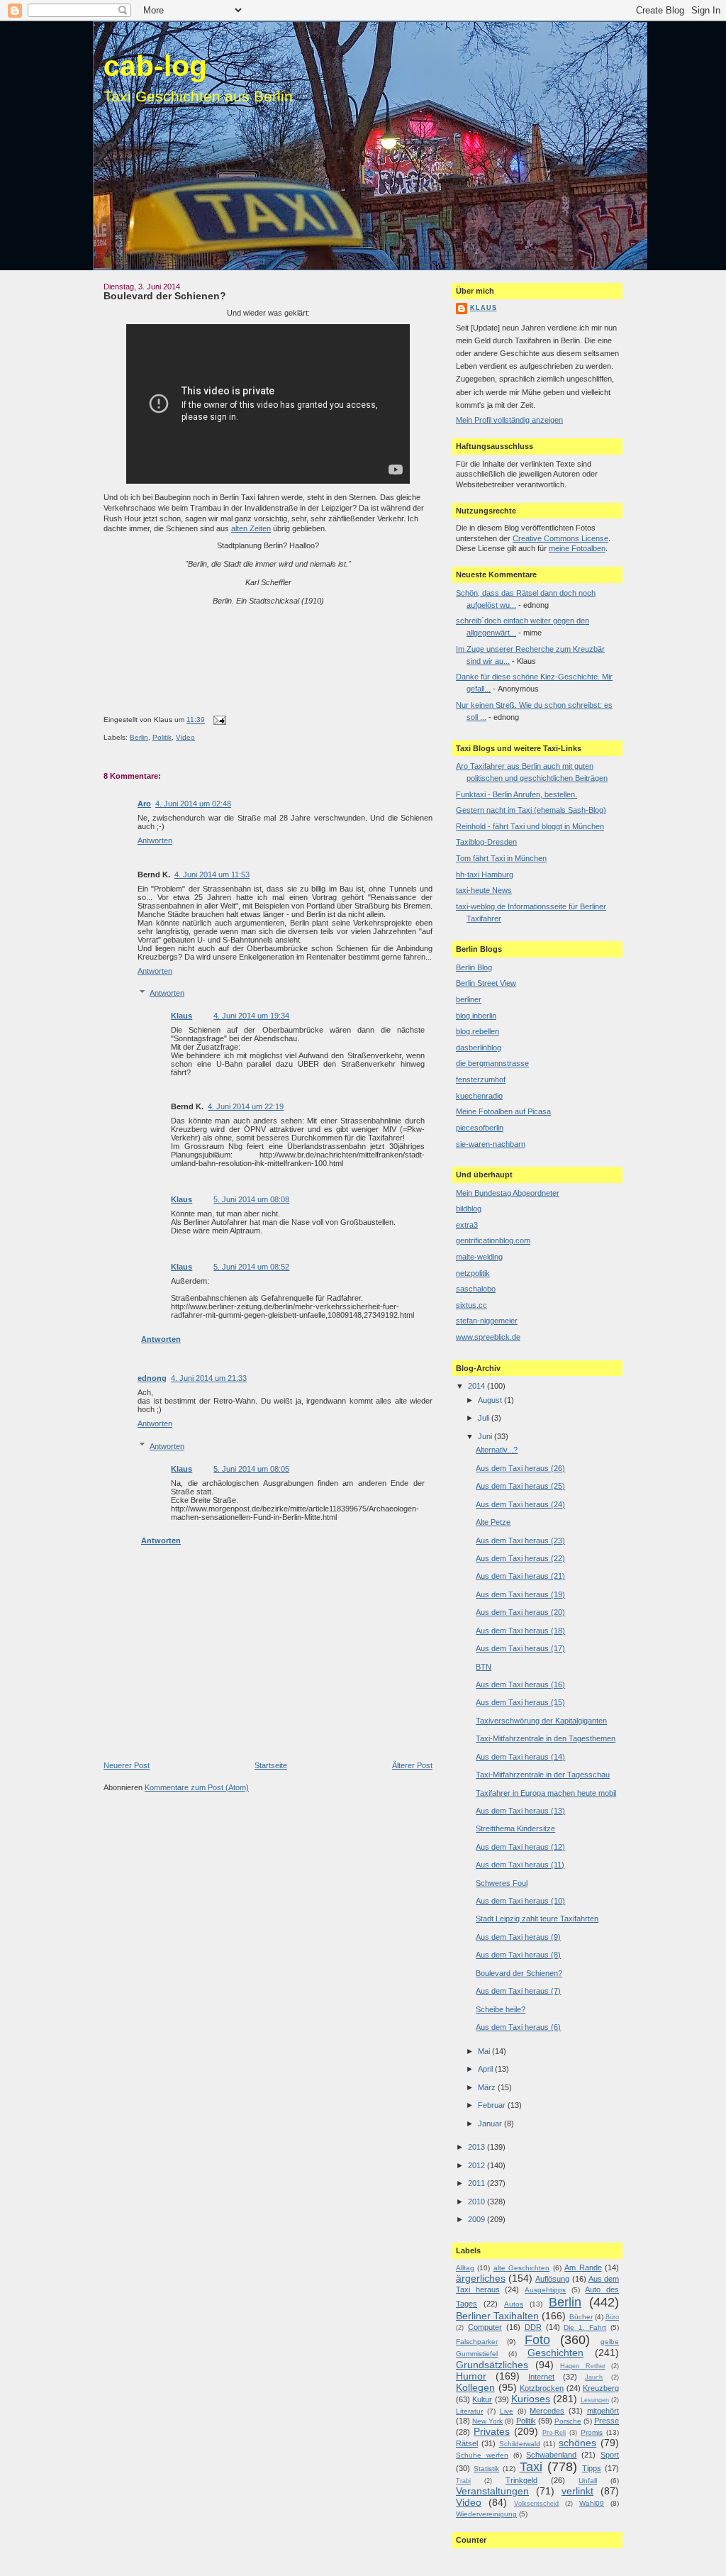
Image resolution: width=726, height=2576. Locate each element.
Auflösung (552, 2279)
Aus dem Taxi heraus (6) (518, 2027)
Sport (610, 2455)
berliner (469, 999)
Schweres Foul (502, 1883)
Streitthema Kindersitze (515, 1828)
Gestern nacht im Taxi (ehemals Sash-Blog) (531, 810)
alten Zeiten (251, 528)
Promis (592, 2432)
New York (487, 2421)
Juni (486, 1436)
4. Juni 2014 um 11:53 (212, 875)
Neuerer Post (127, 1765)
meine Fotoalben (577, 548)
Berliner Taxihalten (497, 2316)
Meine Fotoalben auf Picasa (503, 1111)
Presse (607, 2421)
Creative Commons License (560, 538)
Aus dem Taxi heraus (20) (520, 1612)
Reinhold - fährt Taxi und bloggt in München (530, 826)
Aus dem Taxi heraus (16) (520, 1684)
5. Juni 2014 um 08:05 (251, 1469)
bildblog (469, 1209)
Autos (514, 2304)
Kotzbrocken (542, 2388)
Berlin (139, 737)
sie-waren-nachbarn (491, 1144)
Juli (485, 1418)
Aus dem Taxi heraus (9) (518, 1937)
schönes (577, 2443)
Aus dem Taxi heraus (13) (520, 1811)
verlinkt (577, 2491)
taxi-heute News (484, 890)
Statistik (486, 2469)
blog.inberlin (476, 1016)
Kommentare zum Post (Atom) (197, 1787)
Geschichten (555, 2353)
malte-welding (479, 1257)
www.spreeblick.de (488, 1337)
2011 (478, 2183)
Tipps (592, 2468)
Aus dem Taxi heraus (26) (520, 1468)
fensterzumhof (481, 1079)
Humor (471, 2376)
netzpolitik (473, 1273)
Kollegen (475, 2388)
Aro (144, 804)
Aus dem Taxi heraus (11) (520, 1865)
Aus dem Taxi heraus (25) (520, 1486)
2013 (478, 2147)
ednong (152, 1378)
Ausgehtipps (545, 2290)
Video (185, 737)
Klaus (181, 1016)
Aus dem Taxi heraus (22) (520, 1558)
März (488, 2087)
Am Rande (583, 2267)
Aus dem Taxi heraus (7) (518, 1991)
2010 (478, 2202)
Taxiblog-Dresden (486, 842)
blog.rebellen (478, 1031)
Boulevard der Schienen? (165, 296)
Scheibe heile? (501, 2009)
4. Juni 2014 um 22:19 (246, 1106)
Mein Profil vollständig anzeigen (509, 420)
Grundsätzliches (492, 2365)
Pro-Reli (554, 2433)
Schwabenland (551, 2455)
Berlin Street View (486, 983)
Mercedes (547, 2411)
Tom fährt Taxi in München (501, 858)
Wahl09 (592, 2503)
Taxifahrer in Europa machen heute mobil (546, 1793)
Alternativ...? (497, 1450)
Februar (493, 2105)
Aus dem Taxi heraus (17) (520, 1648)
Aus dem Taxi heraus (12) (520, 1847)
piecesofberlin (480, 1128)
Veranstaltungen (492, 2491)
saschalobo (476, 1289)
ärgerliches (481, 2278)
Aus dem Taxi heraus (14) (520, 1757)
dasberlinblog (479, 1048)
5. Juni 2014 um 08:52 (251, 1267)
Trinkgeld (521, 2480)
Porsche (568, 2421)
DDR (533, 2327)
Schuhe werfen (482, 2455)
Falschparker (477, 2342)
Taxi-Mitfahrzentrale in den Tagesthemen (546, 1738)
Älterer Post (412, 1765)
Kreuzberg (601, 2388)
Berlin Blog (474, 967)
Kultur (482, 2399)
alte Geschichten (521, 2268)
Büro (612, 2317)
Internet (541, 2377)
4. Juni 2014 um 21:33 (209, 1378)
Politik (162, 737)
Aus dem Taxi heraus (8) (518, 1955)
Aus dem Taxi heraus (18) (520, 1631)
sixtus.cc (471, 1305)
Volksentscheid (536, 2504)
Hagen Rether (583, 2366)
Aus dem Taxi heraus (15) (520, 1702)
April (486, 2069)
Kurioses (531, 2399)
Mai (485, 2051)
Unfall (588, 2481)
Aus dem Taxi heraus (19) (520, 1594)
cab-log (155, 66)
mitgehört (603, 2411)
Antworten (155, 840)
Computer (485, 2327)
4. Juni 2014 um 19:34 (251, 1016)
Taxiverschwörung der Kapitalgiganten (541, 1721)
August (491, 1400)
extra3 (467, 1225)
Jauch (594, 2377)
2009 (478, 2219)
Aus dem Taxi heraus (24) (520, 1504)
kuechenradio (479, 1096)
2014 (478, 1386)
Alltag (465, 2268)
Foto (537, 2340)
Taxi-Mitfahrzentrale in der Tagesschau (543, 1775)
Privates (492, 2432)
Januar (491, 2123)
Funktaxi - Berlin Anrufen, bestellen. (516, 794)
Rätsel (467, 2443)
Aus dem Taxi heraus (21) (520, 1576)
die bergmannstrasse (492, 1063)
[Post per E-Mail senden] (218, 720)
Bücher (581, 2317)
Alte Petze (493, 1522)
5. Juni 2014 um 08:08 (251, 1199)
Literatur (469, 2411)
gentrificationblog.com (493, 1240)
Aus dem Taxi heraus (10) (520, 1901)
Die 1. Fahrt (585, 2327)
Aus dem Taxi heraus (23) (520, 1540)
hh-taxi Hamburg (485, 875)
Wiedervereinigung (486, 2514)
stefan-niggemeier (487, 1321)
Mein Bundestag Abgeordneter (508, 1193)
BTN (484, 1667)
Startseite (271, 1765)
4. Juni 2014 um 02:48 (193, 804)
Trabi (463, 2481)
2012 (478, 2165)
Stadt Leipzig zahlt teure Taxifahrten (537, 1919)
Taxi (531, 2467)
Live (507, 2411)
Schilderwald (520, 2444)
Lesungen (595, 2400)
